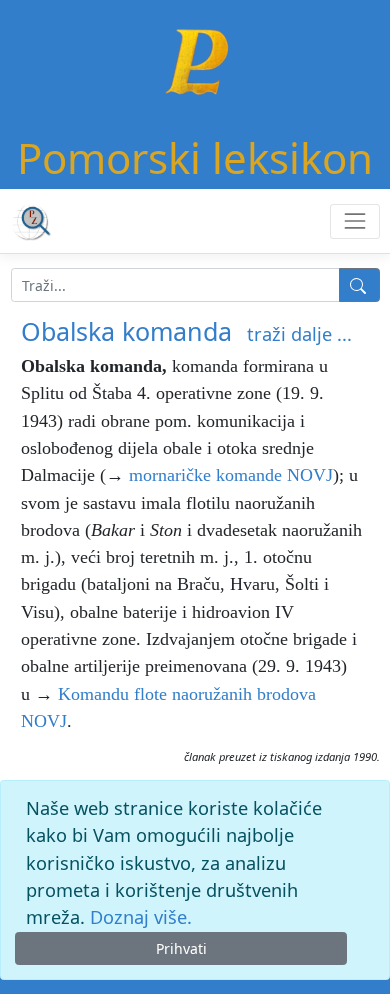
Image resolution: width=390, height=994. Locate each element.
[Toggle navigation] (354, 221)
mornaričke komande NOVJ (231, 475)
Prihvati (181, 948)
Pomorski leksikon (195, 157)
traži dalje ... (299, 334)
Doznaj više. (141, 917)
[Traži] (359, 285)
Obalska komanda (126, 331)
